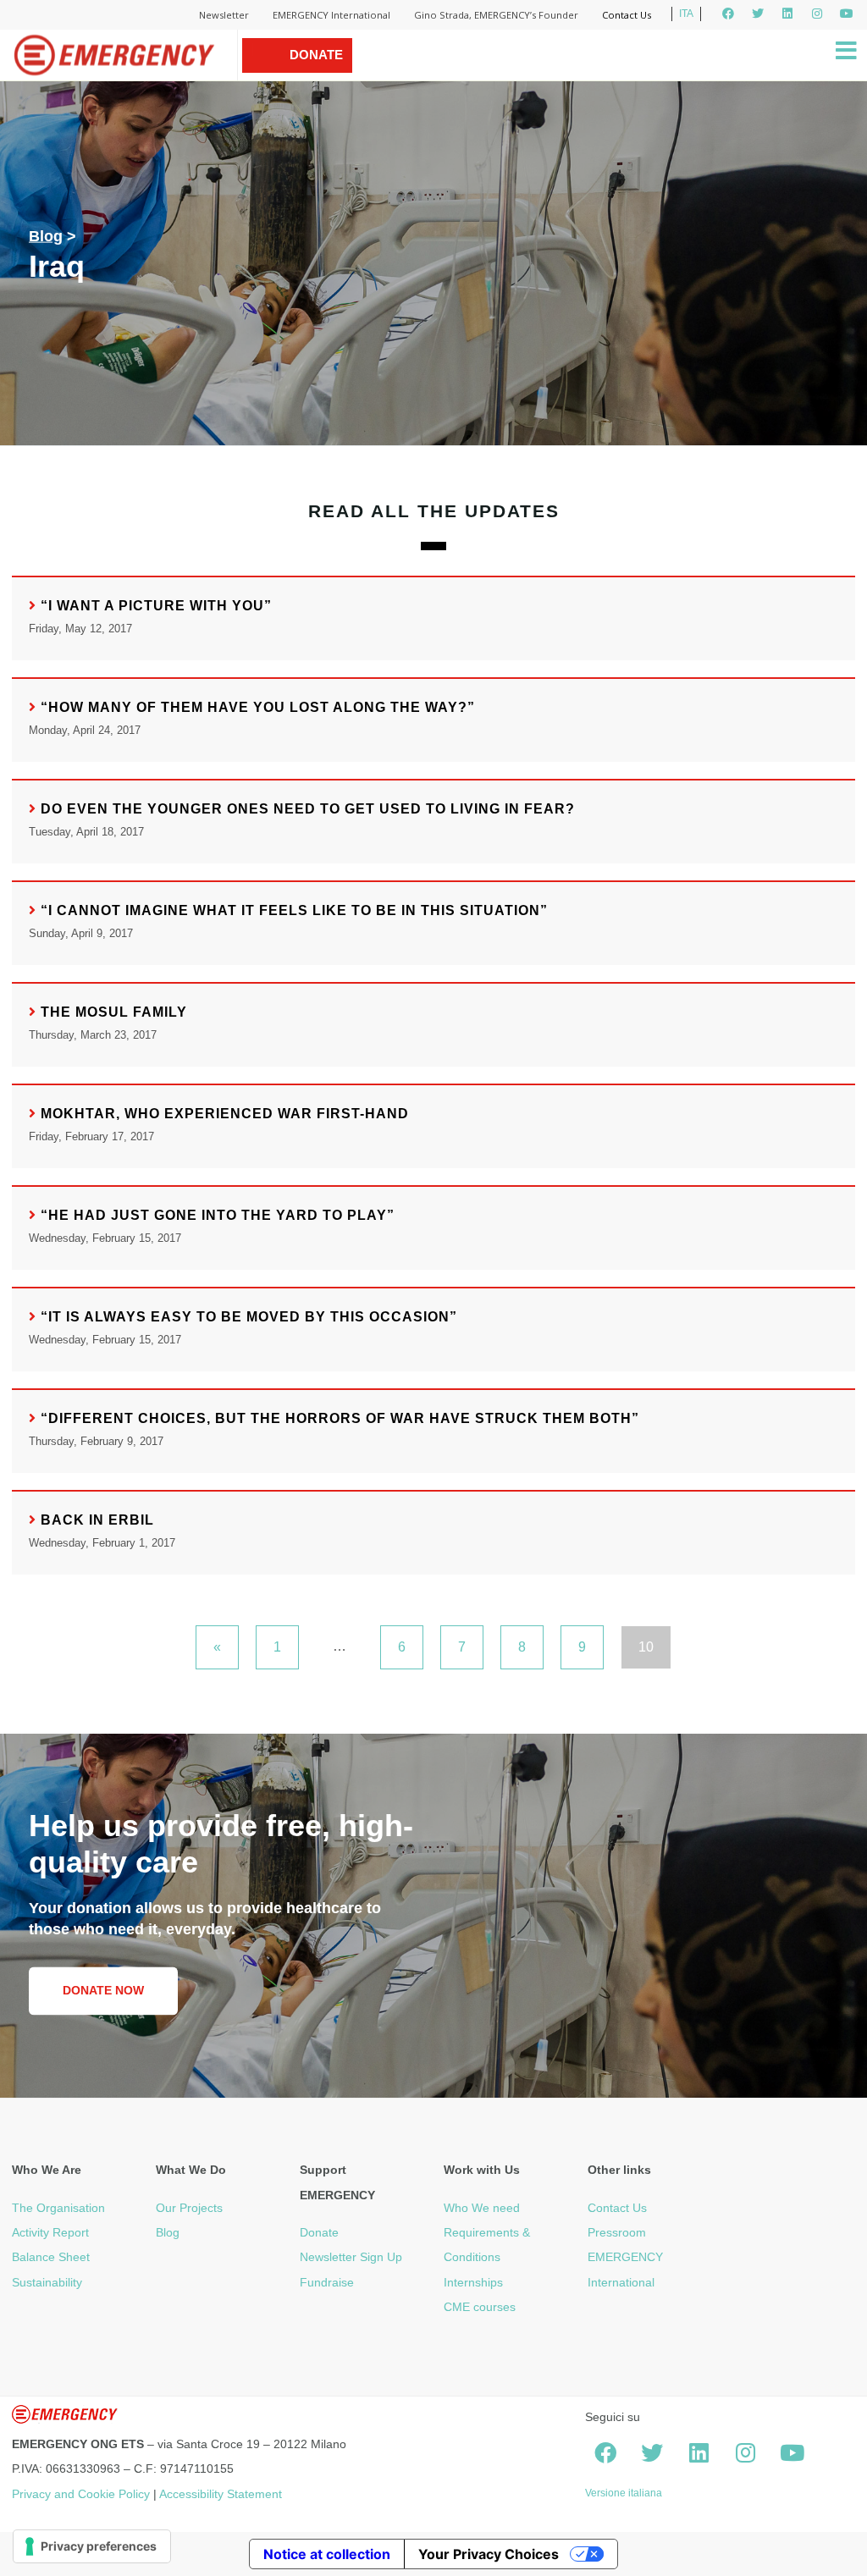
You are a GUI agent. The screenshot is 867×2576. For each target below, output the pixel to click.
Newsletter (224, 15)
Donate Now (316, 72)
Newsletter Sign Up (351, 2257)
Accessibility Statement (221, 2494)
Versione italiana (624, 2493)
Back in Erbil (97, 1520)
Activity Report (50, 2232)
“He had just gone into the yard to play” (218, 1215)
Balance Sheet (51, 2257)
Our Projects (189, 2208)
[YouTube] (847, 14)
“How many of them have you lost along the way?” (258, 707)
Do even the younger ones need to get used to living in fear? (308, 809)
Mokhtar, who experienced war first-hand (225, 1114)
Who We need (482, 2208)
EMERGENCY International (331, 15)
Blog (46, 236)
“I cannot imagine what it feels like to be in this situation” (294, 910)
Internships (473, 2282)
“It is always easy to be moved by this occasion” (249, 1317)
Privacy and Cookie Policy (81, 2494)
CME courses (480, 2307)
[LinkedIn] (787, 14)
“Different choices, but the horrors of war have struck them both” (340, 1418)
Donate (319, 2232)
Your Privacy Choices (489, 2554)
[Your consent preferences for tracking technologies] (92, 2546)
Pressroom (617, 2232)
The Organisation (58, 2208)
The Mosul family (114, 1012)
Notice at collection (327, 2554)
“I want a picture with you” (156, 606)
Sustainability (47, 2282)
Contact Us (627, 15)
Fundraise (327, 2282)
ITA (686, 14)
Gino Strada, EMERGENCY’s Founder (496, 15)
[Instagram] (817, 14)
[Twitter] (758, 14)
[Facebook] (728, 14)
